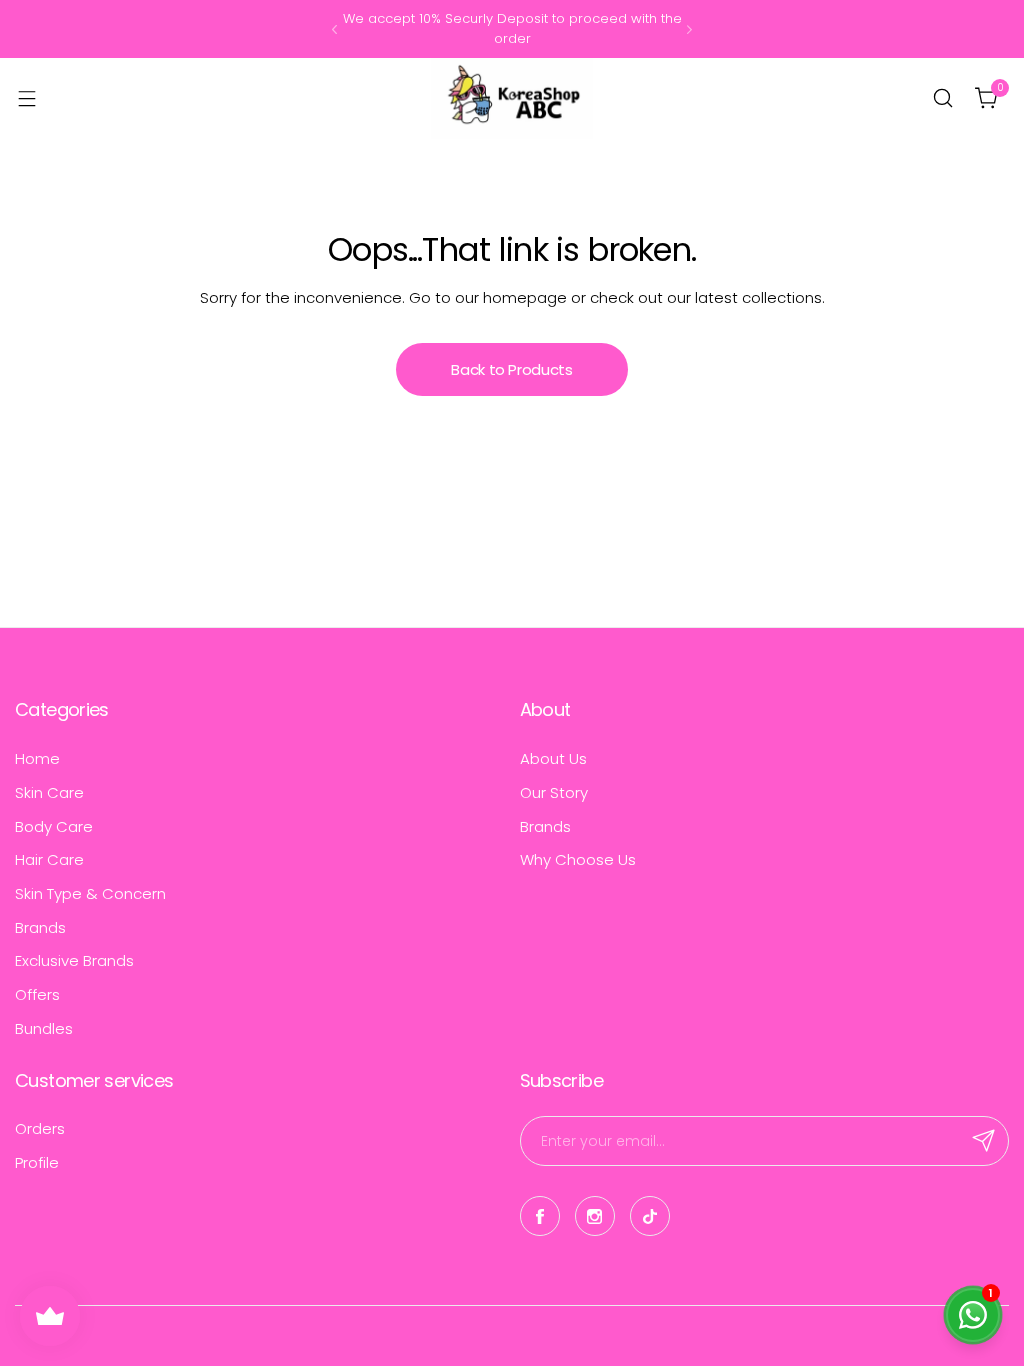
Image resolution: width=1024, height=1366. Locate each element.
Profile (37, 1162)
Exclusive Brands (74, 960)
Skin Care (49, 792)
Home (37, 758)
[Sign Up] (984, 1141)
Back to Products (511, 369)
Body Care (54, 826)
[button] (334, 29)
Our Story (554, 792)
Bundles (44, 1028)
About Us (553, 758)
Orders (40, 1128)
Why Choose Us (578, 859)
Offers (37, 994)
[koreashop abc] (512, 98)
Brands (40, 927)
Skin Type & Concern (90, 893)
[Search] (943, 98)
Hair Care (49, 859)
